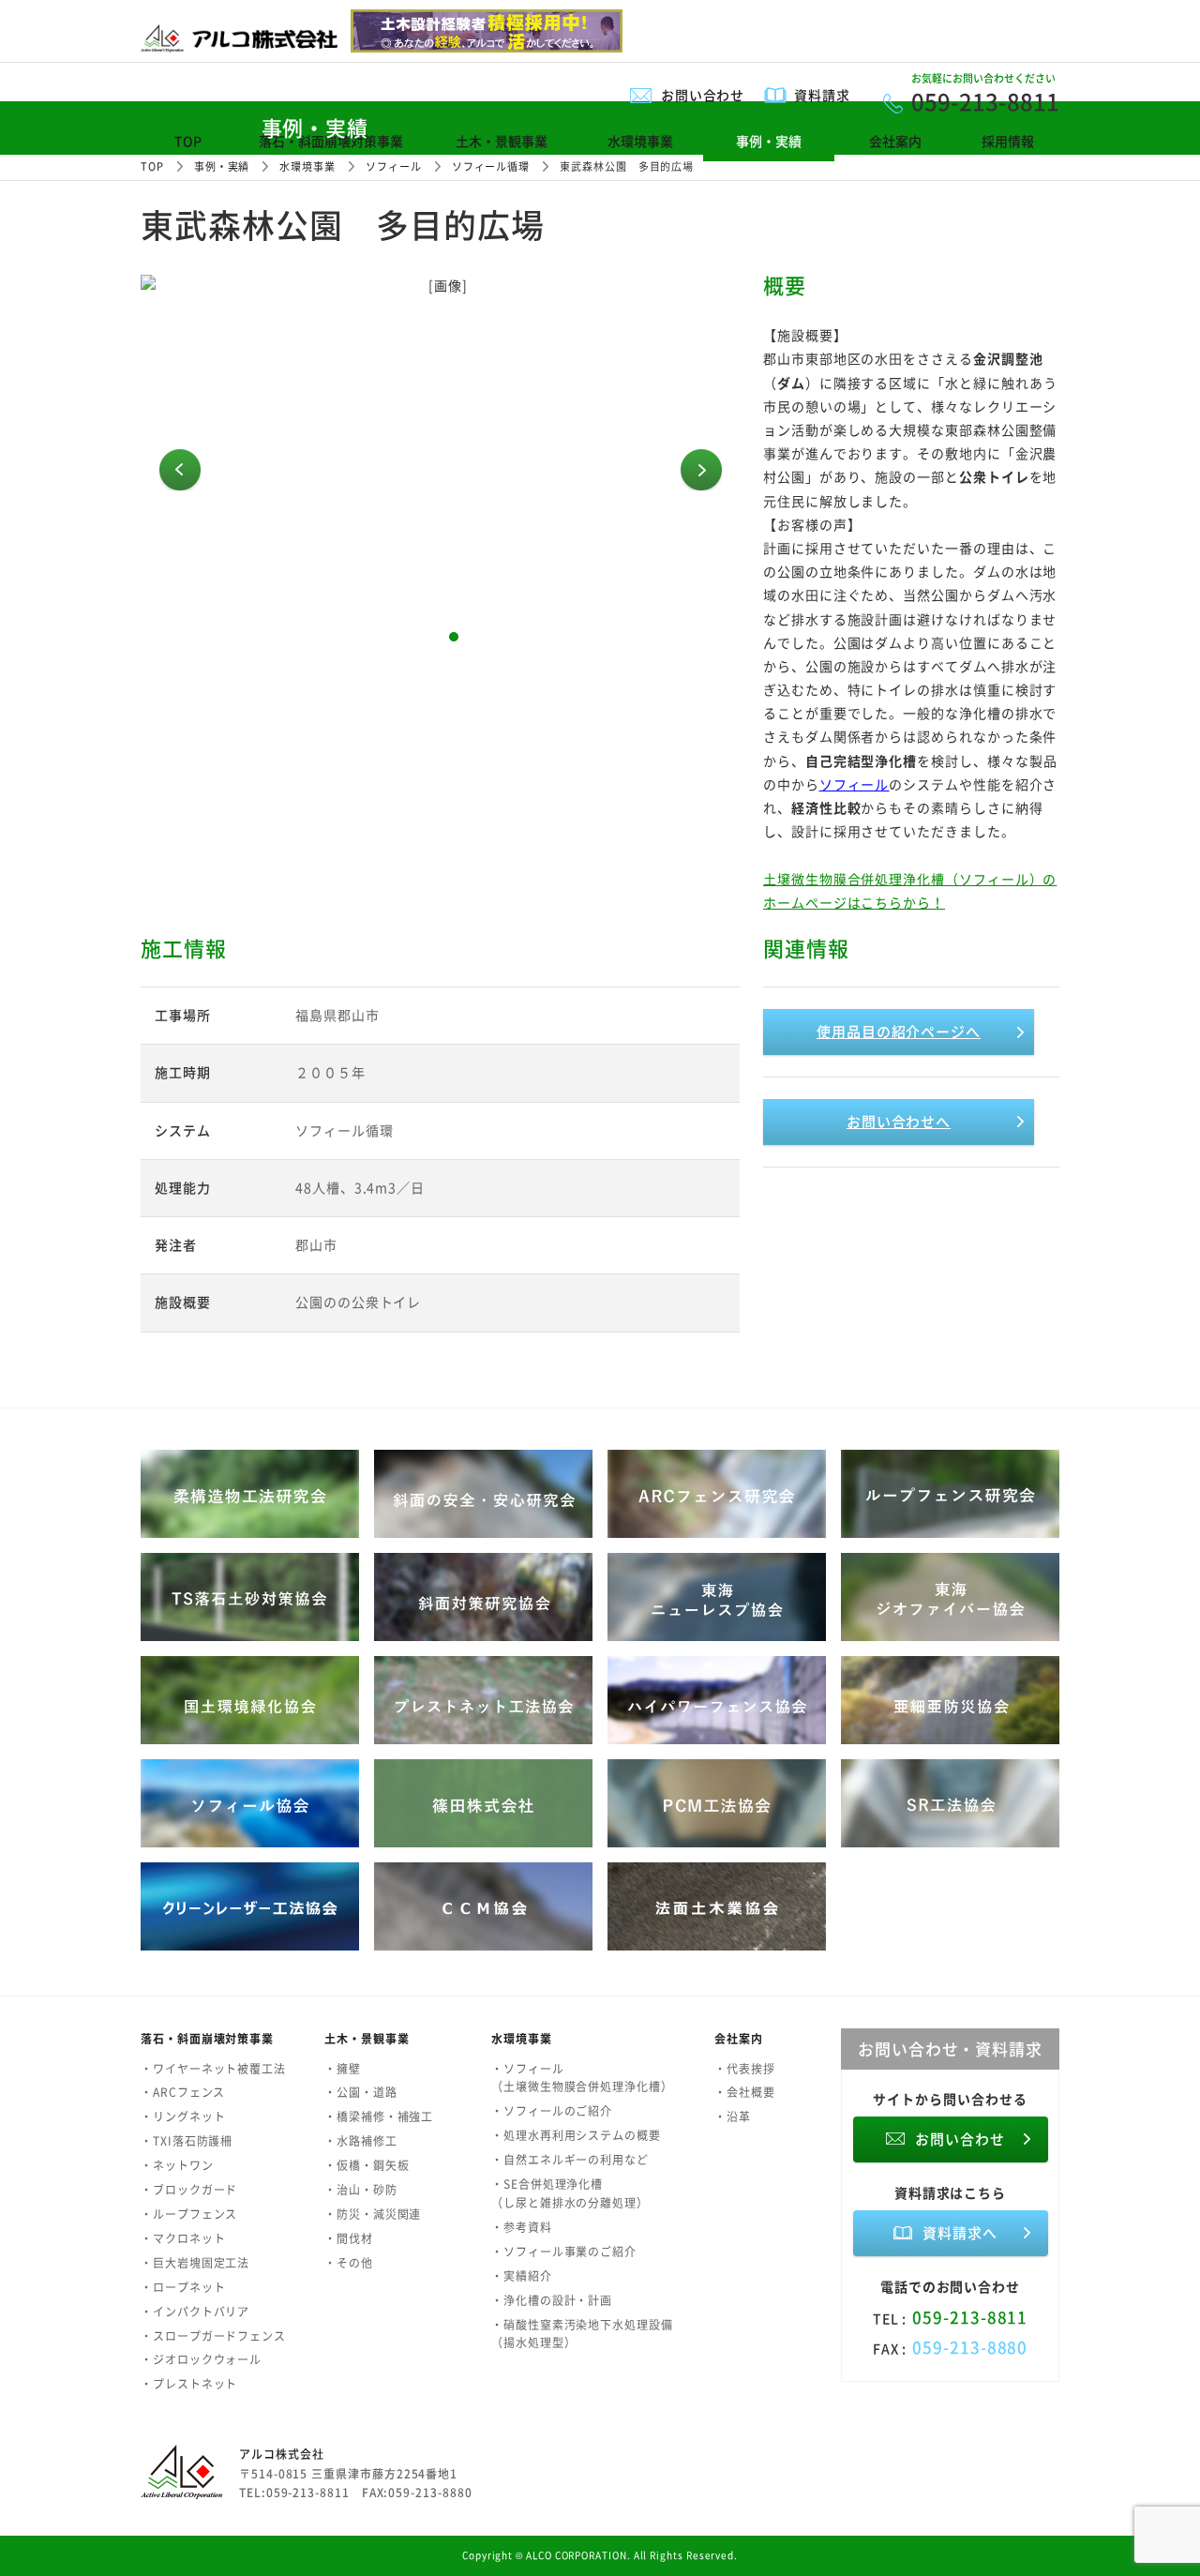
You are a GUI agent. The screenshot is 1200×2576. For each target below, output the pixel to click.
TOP (188, 141)
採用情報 (1008, 141)
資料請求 (822, 95)
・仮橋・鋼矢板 (367, 2165)
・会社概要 (745, 2092)
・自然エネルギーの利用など (570, 2160)
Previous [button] (180, 470)
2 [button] (454, 637)
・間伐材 (349, 2238)
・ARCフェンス (183, 2092)
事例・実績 (769, 141)
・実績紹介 (522, 2276)
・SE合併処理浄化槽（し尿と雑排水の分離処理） (570, 2193)
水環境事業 (640, 141)
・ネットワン (177, 2165)
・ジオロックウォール (201, 2359)
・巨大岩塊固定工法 (195, 2263)
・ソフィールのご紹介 (552, 2111)
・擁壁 (343, 2069)
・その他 (349, 2263)
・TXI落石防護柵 (187, 2141)
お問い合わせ (703, 95)
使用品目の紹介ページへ (899, 1032)
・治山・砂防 (361, 2190)
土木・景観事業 (502, 141)
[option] (440, 470)
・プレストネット (189, 2384)
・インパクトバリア (195, 2312)
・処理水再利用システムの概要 (576, 2135)
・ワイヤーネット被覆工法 (213, 2069)
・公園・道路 (361, 2092)
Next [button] (701, 470)
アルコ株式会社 (281, 2454)
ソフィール (855, 784)
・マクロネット (183, 2238)
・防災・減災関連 (373, 2214)
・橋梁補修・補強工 (379, 2117)
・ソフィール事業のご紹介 (564, 2252)
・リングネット (183, 2117)
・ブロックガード (189, 2190)
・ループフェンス (189, 2214)
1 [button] (427, 637)
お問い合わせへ (899, 1122)
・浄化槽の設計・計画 (552, 2300)
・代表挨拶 (745, 2069)
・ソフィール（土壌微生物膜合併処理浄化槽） (582, 2078)
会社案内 (895, 141)
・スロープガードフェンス (213, 2336)
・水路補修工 (361, 2141)
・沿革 (733, 2117)
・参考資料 (522, 2227)
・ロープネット (183, 2287)
